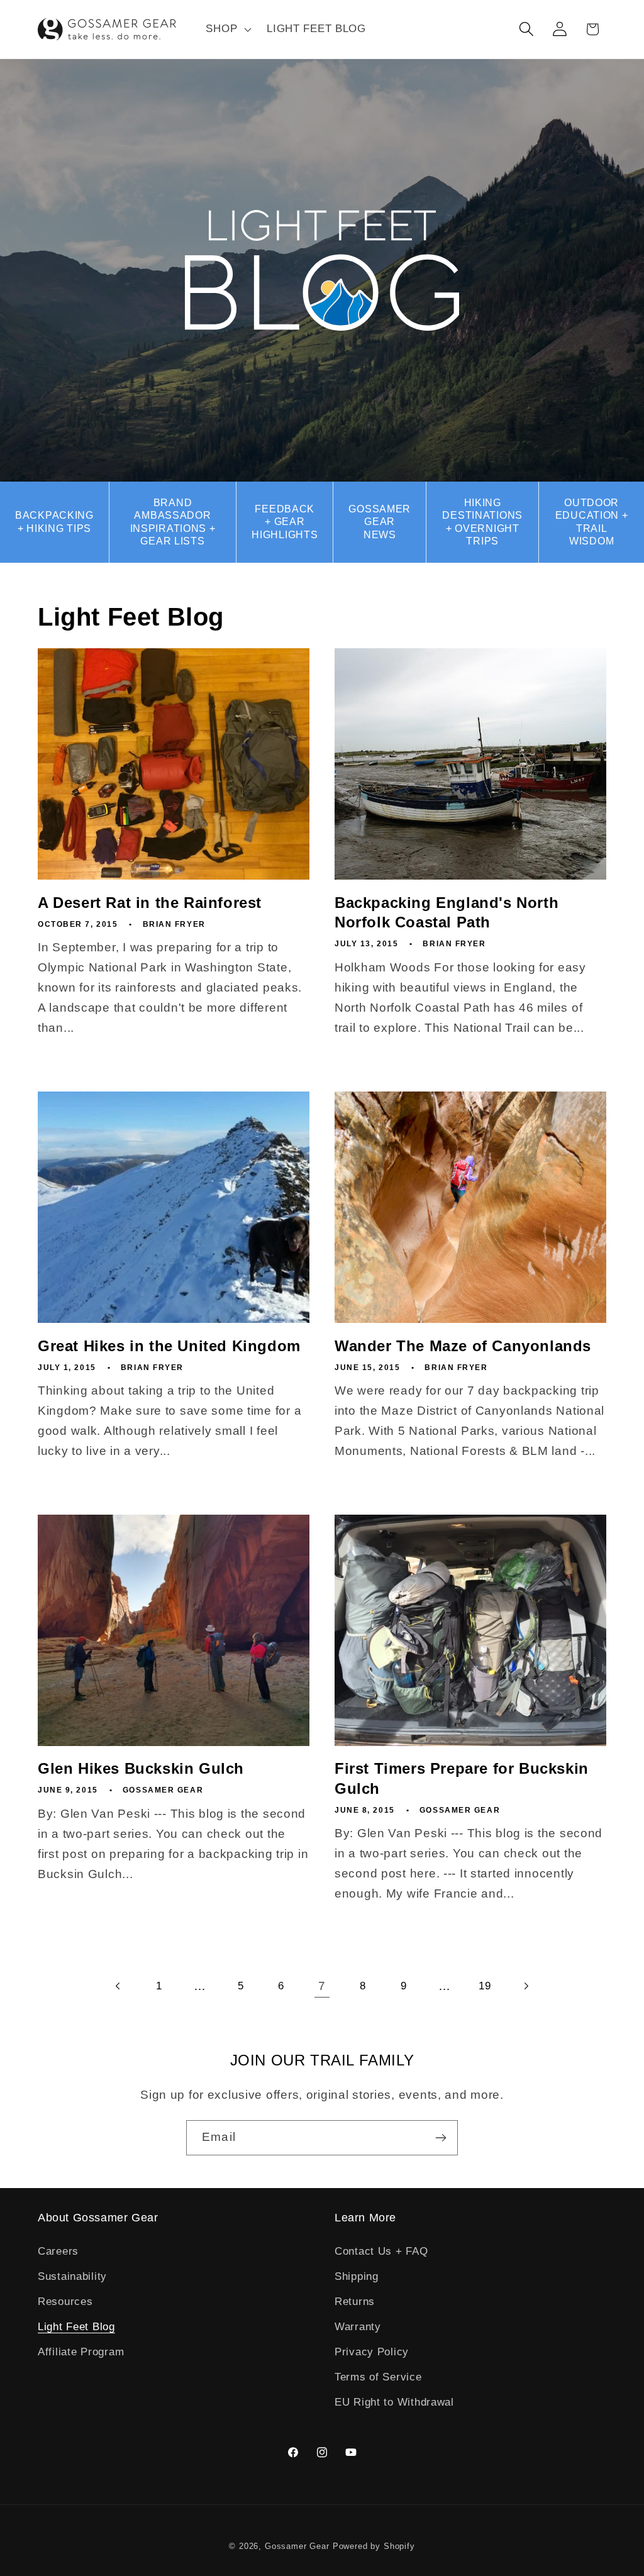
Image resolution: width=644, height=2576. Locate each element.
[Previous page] (119, 1986)
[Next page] (526, 1986)
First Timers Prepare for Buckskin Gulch (462, 1778)
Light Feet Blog (76, 2327)
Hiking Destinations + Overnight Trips (482, 522)
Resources (65, 2302)
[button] (227, 30)
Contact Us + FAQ (381, 2251)
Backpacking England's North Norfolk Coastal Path (447, 912)
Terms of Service (378, 2377)
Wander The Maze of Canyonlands (463, 1346)
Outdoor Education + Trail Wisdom (592, 522)
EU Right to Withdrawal (394, 2402)
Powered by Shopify (374, 2546)
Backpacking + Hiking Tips (54, 522)
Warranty (358, 2327)
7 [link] (322, 1986)
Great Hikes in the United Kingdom (169, 1346)
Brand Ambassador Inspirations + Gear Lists (173, 522)
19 (485, 1986)
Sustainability (72, 2276)
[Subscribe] (441, 2138)
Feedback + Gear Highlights (285, 522)
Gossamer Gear (297, 2546)
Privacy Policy (372, 2352)
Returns (355, 2302)
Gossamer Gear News (380, 522)
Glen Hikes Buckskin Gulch (141, 1768)
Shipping (357, 2276)
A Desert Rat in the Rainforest (150, 903)
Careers (58, 2251)
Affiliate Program (81, 2352)
